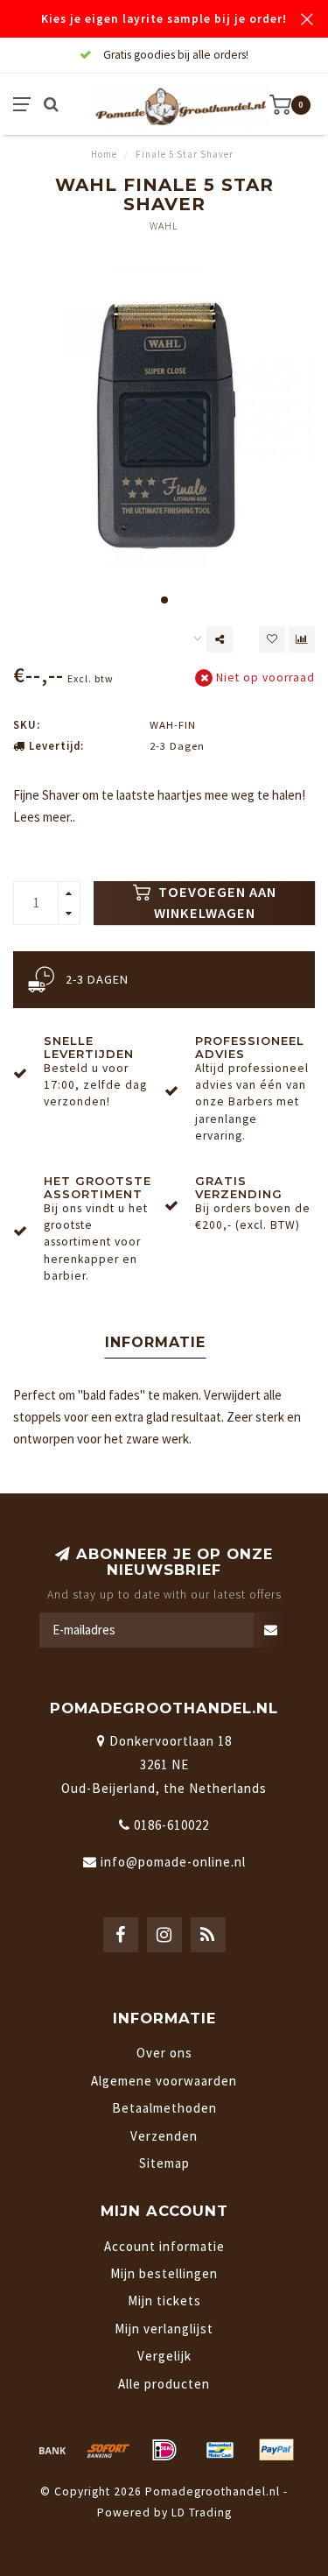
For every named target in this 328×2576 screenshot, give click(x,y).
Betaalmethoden (164, 2108)
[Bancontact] (220, 2450)
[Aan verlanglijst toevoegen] (272, 639)
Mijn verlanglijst (164, 2329)
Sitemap (164, 2163)
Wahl (164, 226)
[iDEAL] (164, 2450)
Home (104, 154)
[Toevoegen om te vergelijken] (302, 639)
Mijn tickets (164, 2301)
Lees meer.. (44, 817)
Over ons (164, 2053)
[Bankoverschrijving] (52, 2450)
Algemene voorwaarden (164, 2081)
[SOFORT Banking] (108, 2450)
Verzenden (164, 2136)
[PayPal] (276, 2450)
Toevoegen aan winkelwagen (215, 903)
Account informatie (164, 2246)
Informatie (155, 1342)
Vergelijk (164, 2356)
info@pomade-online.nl (173, 1862)
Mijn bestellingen (164, 2273)
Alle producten (164, 2384)
